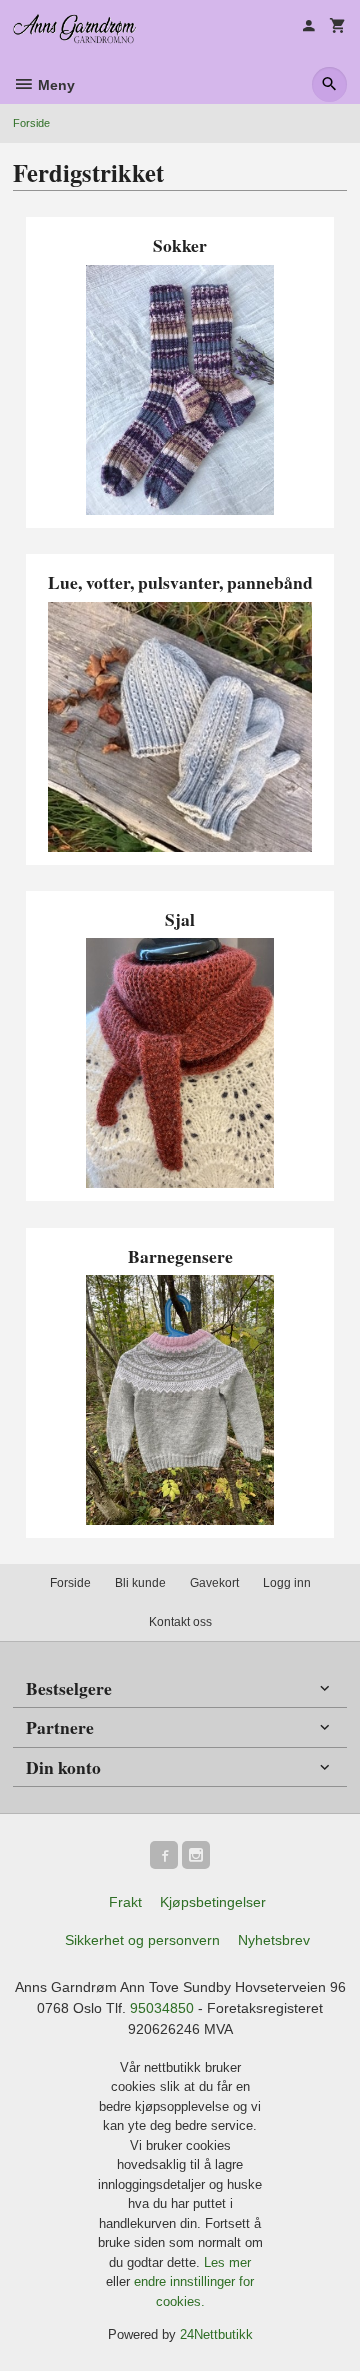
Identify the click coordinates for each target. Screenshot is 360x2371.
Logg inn (287, 1583)
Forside (31, 123)
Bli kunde (140, 1583)
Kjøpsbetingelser (213, 1902)
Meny (54, 85)
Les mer (227, 2262)
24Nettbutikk (216, 2334)
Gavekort (214, 1583)
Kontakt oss (180, 1622)
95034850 (162, 2008)
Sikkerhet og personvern (142, 1940)
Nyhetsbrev (274, 1940)
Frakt (125, 1902)
